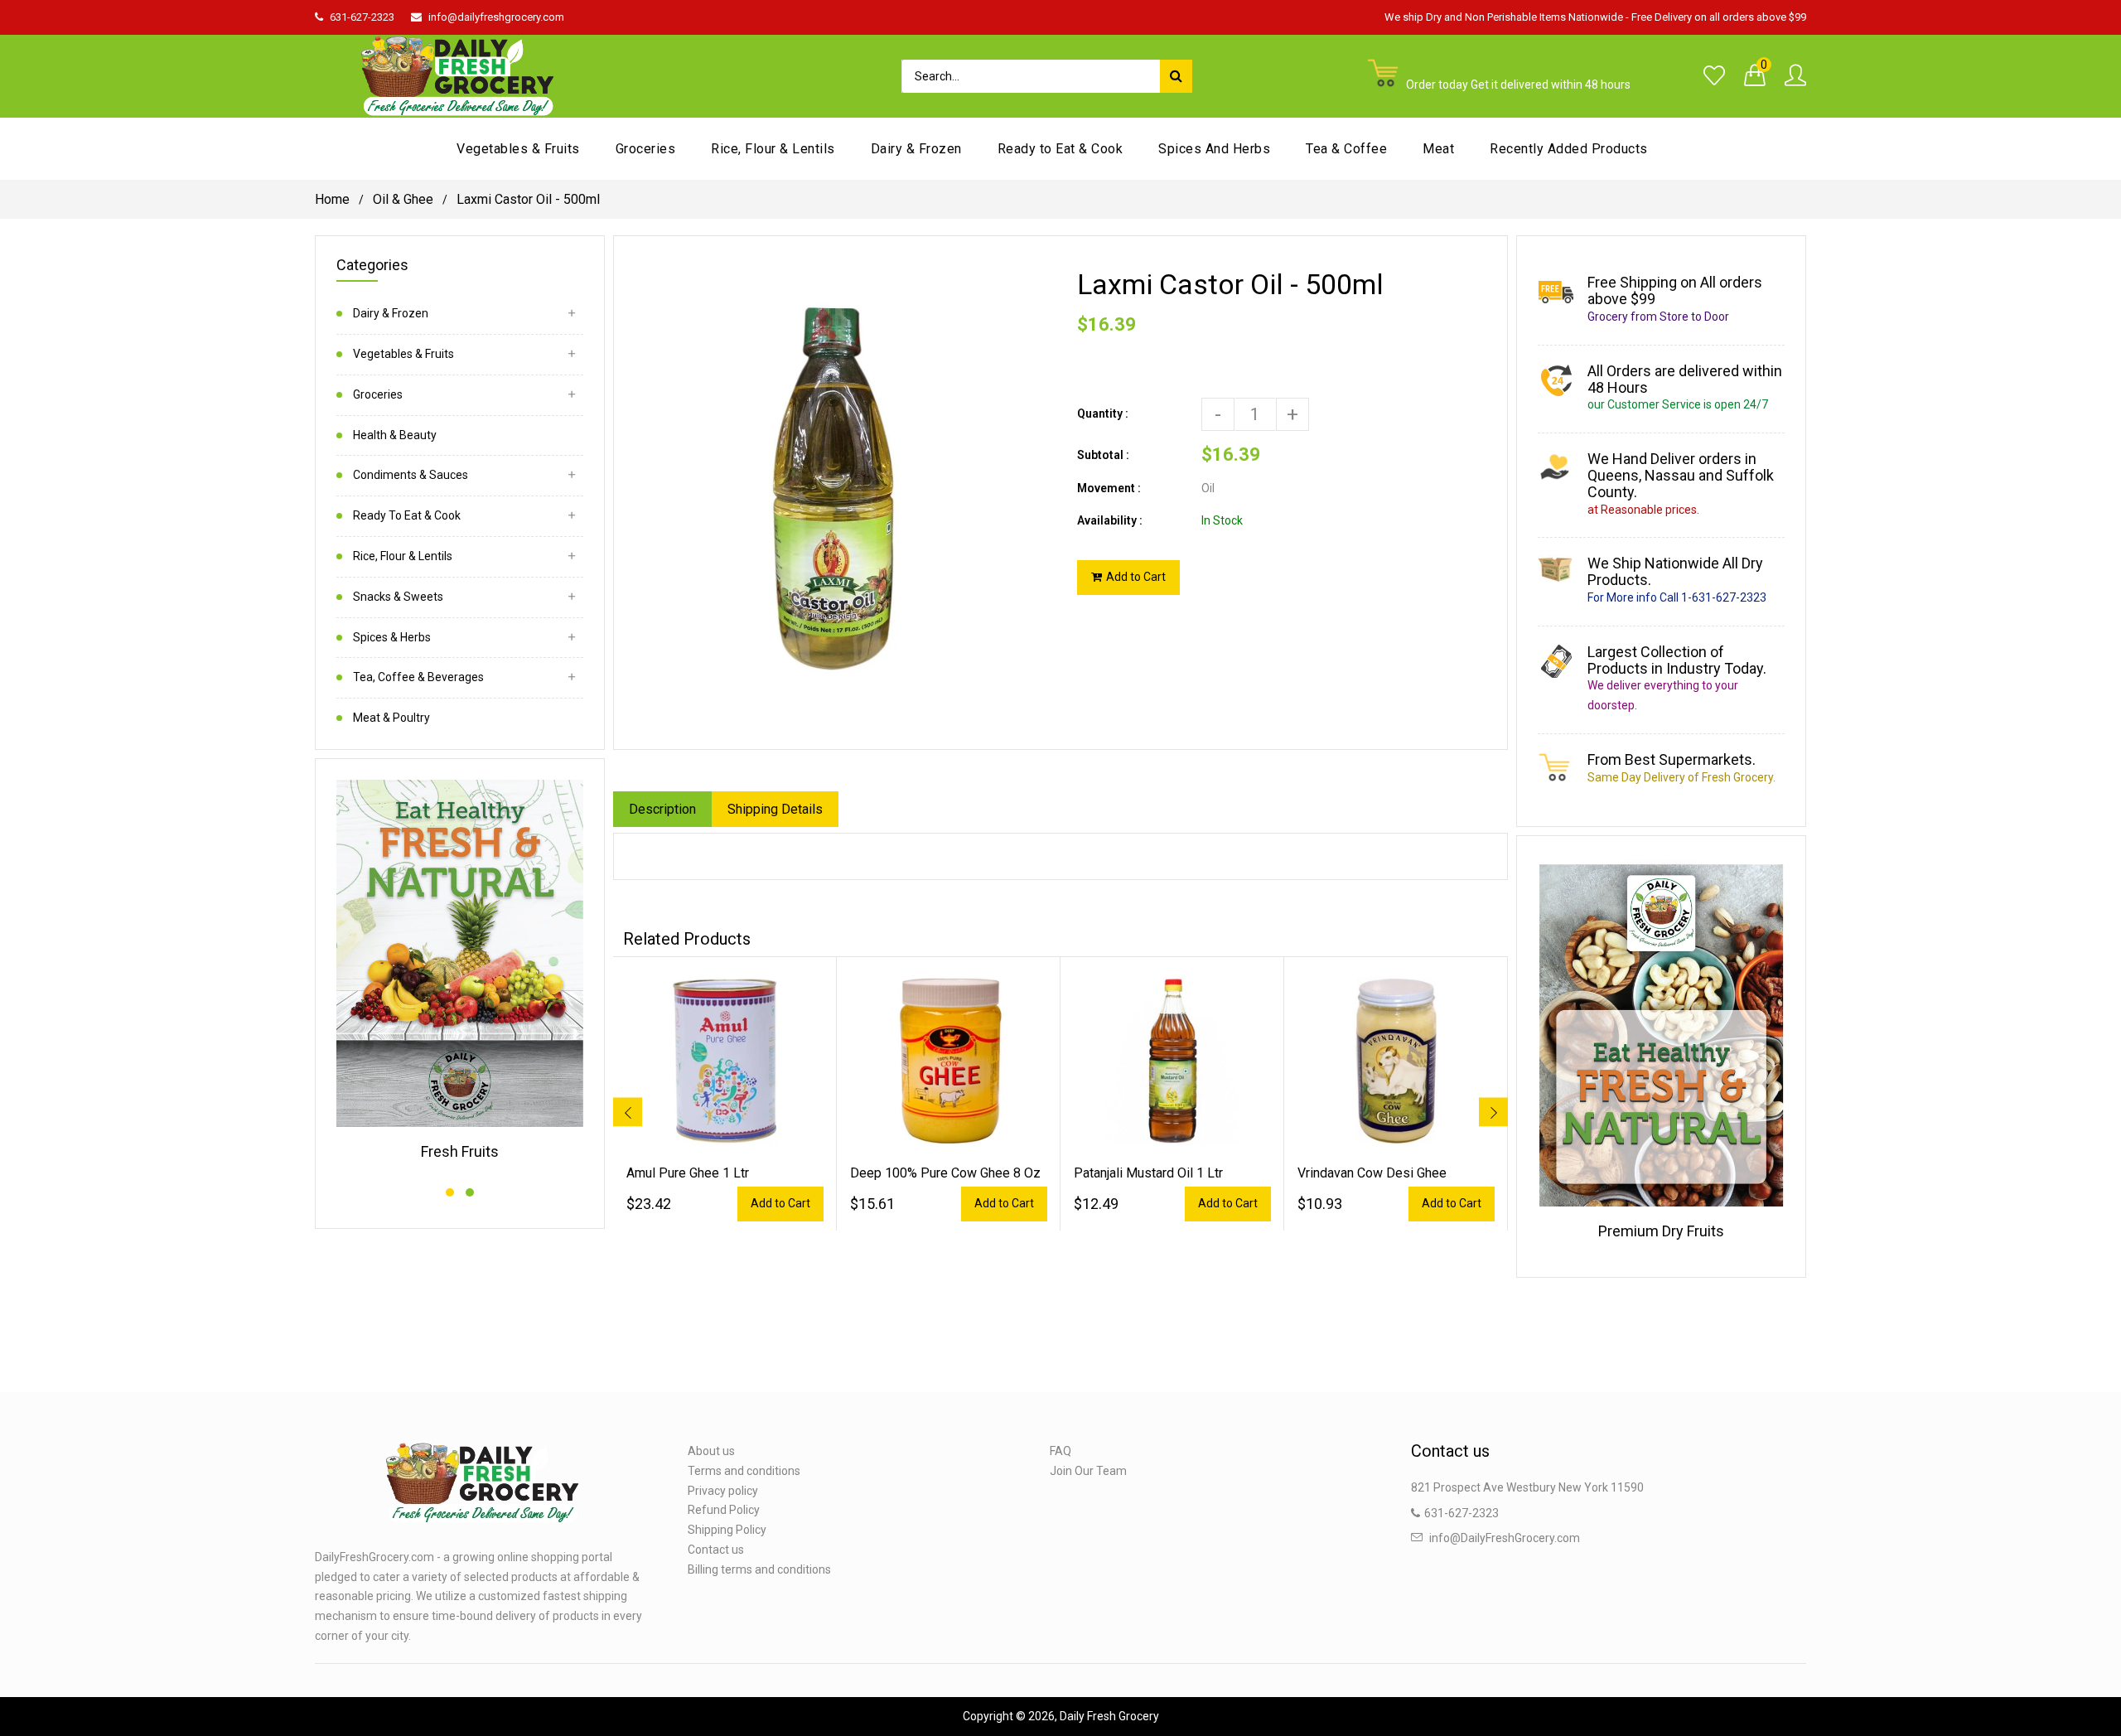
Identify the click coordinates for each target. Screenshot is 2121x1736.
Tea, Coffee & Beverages (418, 677)
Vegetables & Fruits (403, 354)
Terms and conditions (744, 1471)
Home (332, 199)
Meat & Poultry (391, 718)
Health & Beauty (395, 435)
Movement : (1109, 488)
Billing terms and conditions (759, 1569)
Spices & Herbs (392, 637)
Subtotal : (1103, 455)
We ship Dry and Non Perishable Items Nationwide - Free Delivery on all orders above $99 (1595, 17)
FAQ (1060, 1451)
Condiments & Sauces (411, 475)
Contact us (716, 1550)
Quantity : (1103, 413)
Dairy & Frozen (391, 313)
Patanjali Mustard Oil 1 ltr (1148, 1173)
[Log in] (1795, 76)
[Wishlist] (1714, 76)
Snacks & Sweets (398, 597)
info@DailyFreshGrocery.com (1505, 1538)
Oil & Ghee (403, 199)
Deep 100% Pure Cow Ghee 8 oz (945, 1173)
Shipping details (775, 809)
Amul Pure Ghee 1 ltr (688, 1173)
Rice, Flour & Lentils (403, 556)
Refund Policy (724, 1510)
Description (662, 809)
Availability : (1110, 520)
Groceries (378, 394)
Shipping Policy (727, 1530)
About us (711, 1451)
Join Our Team (1088, 1471)
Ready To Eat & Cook (407, 515)
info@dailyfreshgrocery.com (496, 17)
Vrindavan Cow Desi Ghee (1372, 1173)
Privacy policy (723, 1491)
